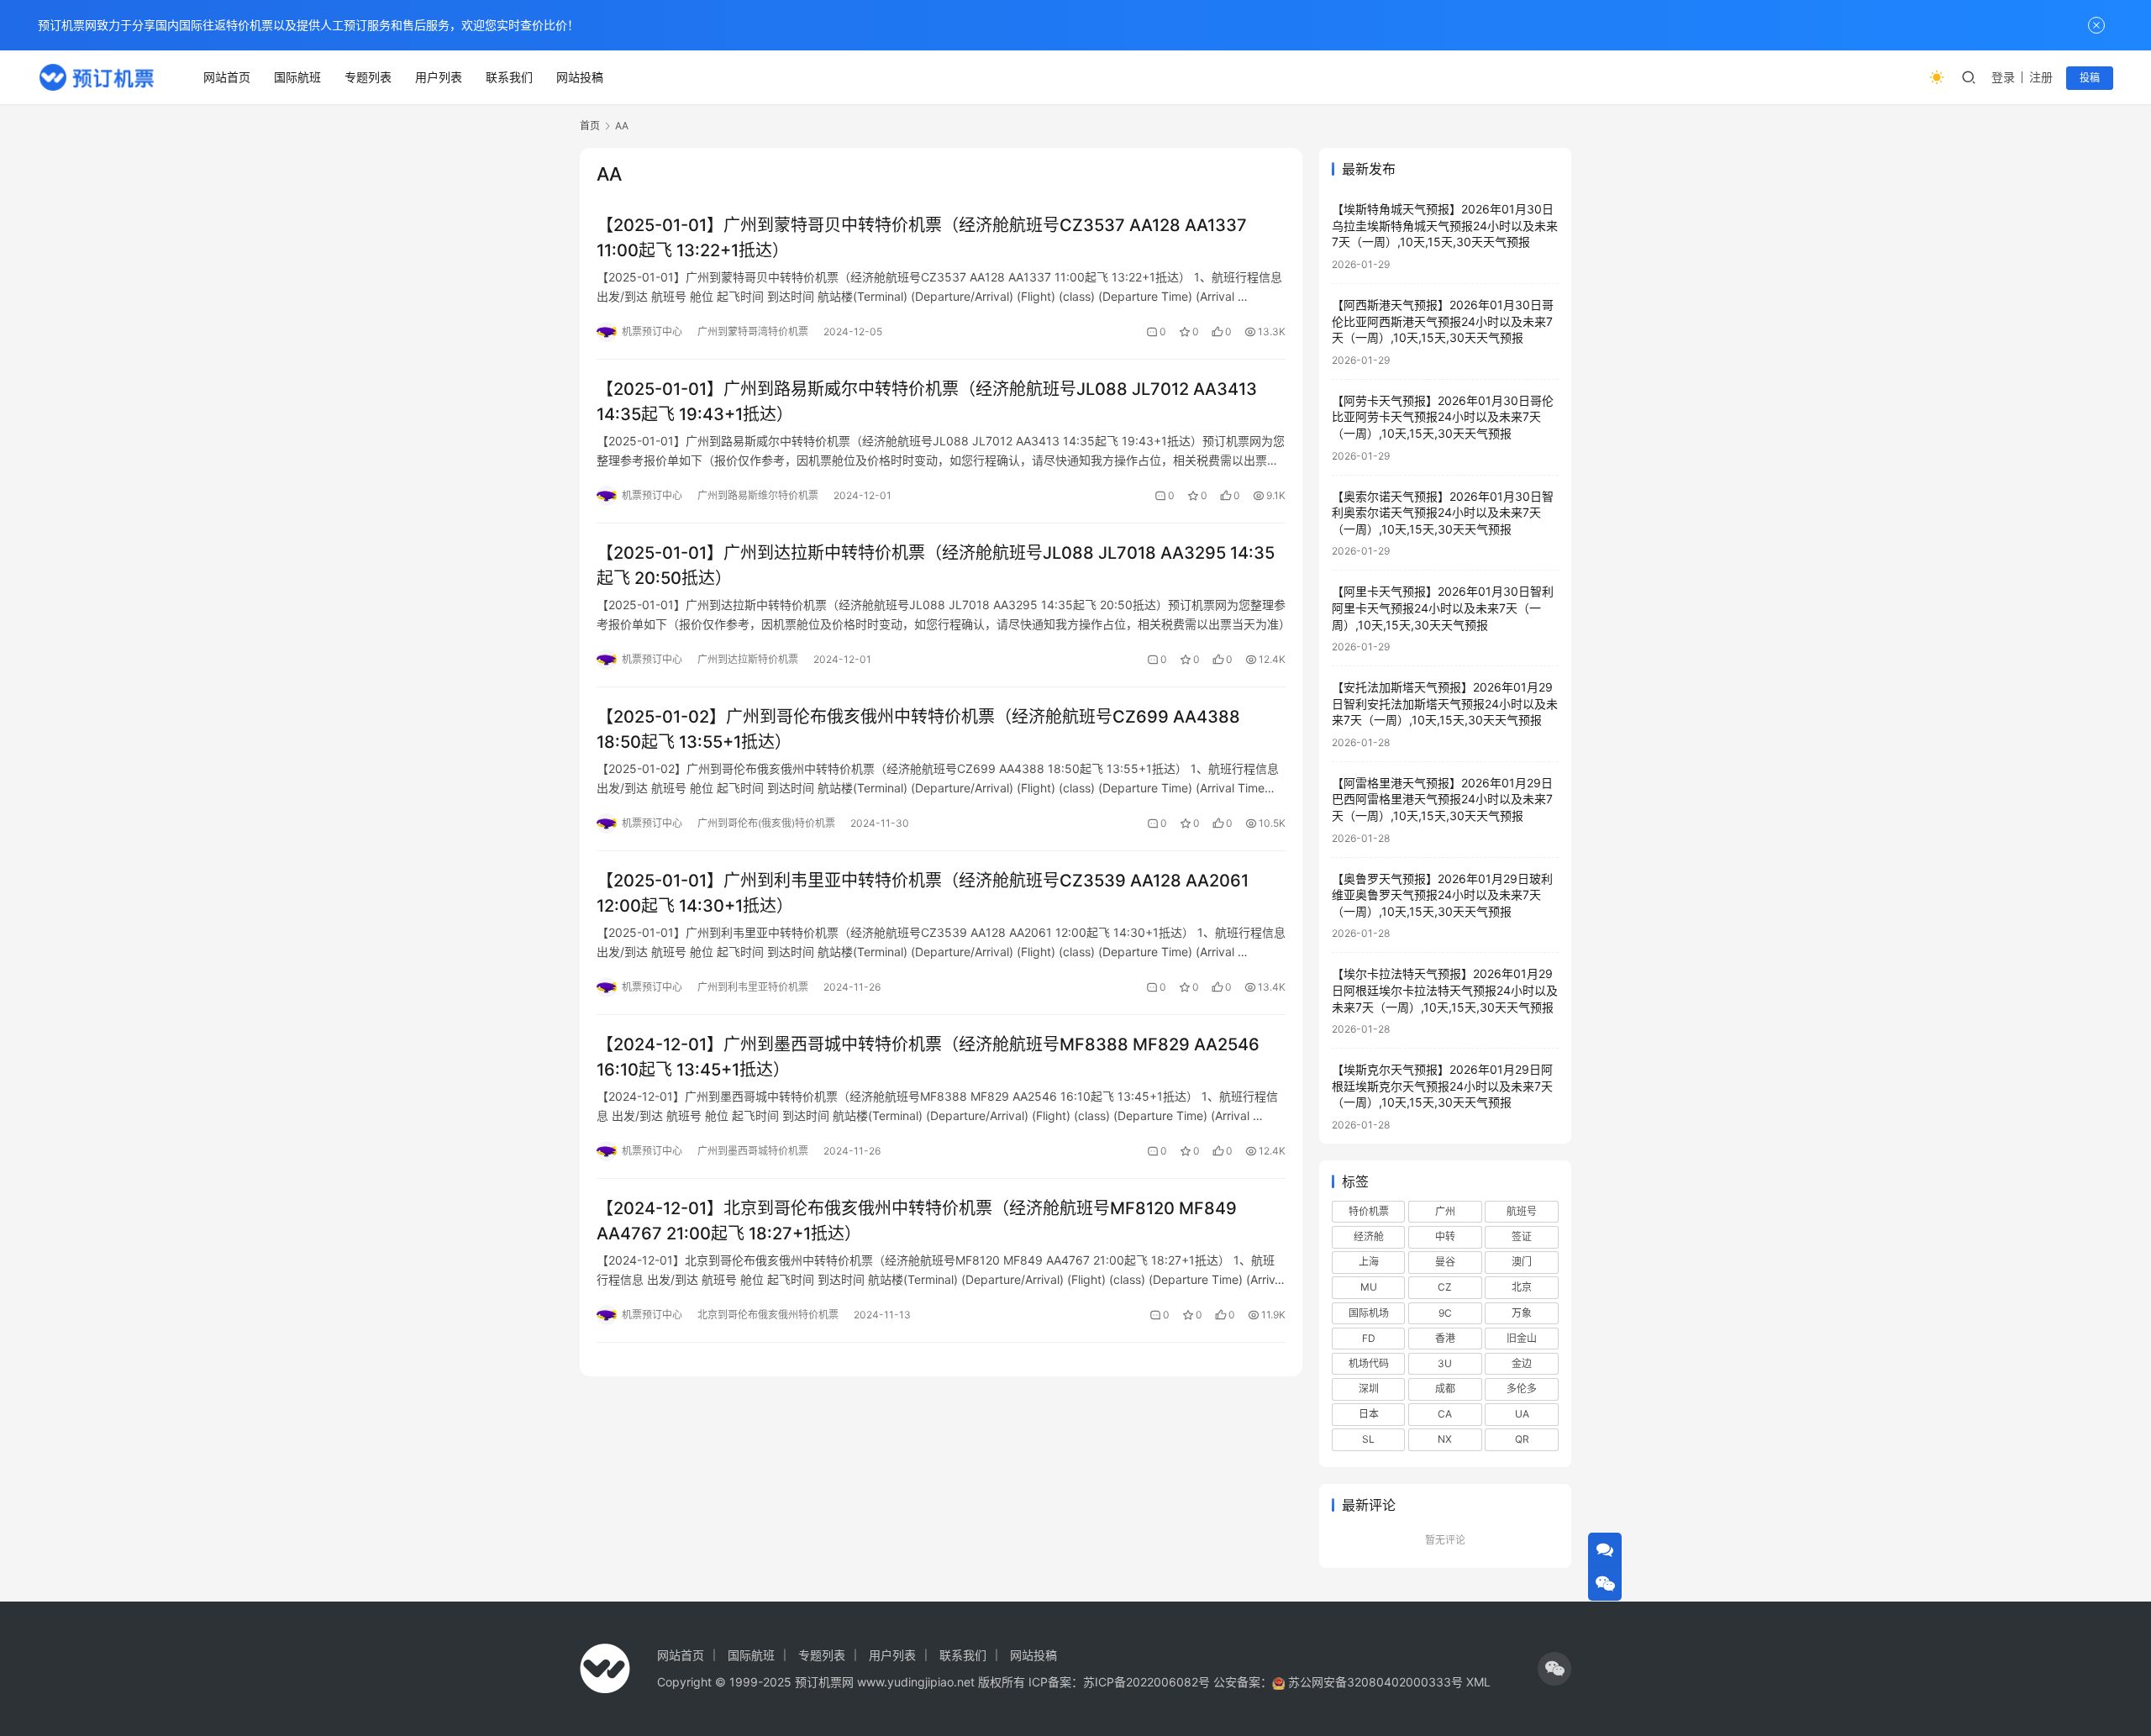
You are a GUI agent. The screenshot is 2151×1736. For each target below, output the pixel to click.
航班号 (1522, 1211)
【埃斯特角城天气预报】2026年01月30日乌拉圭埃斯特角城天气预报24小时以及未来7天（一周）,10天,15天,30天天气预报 (1445, 225)
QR (1522, 1439)
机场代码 (1369, 1363)
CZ (1445, 1287)
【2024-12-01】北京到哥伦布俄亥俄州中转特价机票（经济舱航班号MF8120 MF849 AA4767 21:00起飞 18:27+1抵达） (917, 1220)
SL (1368, 1439)
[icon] (1554, 1669)
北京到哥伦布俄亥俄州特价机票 (768, 1315)
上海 (1369, 1262)
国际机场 (1369, 1313)
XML (1478, 1682)
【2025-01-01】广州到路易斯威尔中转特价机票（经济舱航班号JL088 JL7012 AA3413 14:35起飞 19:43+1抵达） (927, 401)
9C (1445, 1313)
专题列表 (368, 77)
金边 (1522, 1363)
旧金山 (1522, 1338)
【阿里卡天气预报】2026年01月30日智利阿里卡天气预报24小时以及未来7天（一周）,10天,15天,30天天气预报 (1443, 608)
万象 (1522, 1313)
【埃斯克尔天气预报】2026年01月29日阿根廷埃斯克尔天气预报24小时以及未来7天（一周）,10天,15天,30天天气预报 (1442, 1086)
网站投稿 (580, 77)
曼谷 (1445, 1262)
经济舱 (1369, 1236)
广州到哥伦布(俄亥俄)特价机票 (766, 823)
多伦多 (1522, 1389)
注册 (2041, 77)
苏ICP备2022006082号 (1146, 1682)
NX (1445, 1439)
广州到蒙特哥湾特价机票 (753, 331)
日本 (1369, 1414)
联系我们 (509, 77)
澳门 (1522, 1262)
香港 (1445, 1338)
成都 (1445, 1389)
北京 (1522, 1287)
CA (1445, 1414)
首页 (590, 126)
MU (1369, 1287)
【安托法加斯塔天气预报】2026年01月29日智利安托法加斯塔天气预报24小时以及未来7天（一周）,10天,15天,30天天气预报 (1445, 703)
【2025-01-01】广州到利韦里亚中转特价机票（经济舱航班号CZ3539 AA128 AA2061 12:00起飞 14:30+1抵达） (923, 893)
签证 (1522, 1236)
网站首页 (227, 77)
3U (1445, 1363)
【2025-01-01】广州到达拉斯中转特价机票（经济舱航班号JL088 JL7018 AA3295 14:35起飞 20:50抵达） (936, 565)
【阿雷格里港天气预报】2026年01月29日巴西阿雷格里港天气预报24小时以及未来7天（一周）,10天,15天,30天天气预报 (1442, 799)
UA (1522, 1414)
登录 (2003, 77)
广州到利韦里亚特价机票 (753, 987)
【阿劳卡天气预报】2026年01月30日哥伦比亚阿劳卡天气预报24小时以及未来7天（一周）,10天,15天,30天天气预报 (1443, 417)
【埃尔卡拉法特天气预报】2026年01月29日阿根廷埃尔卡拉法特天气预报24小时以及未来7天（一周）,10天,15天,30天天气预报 (1445, 990)
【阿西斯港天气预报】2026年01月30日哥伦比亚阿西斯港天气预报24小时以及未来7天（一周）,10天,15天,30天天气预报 (1443, 321)
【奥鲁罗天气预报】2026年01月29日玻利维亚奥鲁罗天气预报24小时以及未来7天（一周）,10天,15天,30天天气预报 (1442, 895)
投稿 (2090, 78)
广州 (1445, 1211)
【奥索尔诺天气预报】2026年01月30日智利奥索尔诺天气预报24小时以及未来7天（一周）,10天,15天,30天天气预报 (1443, 513)
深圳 (1369, 1389)
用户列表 (439, 77)
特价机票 (1369, 1211)
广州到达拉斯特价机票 (748, 659)
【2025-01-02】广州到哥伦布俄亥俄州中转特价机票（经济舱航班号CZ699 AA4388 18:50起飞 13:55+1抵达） (918, 729)
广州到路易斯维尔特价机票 (758, 495)
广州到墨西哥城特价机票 (753, 1151)
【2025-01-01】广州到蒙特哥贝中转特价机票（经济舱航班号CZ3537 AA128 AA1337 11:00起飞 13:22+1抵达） (922, 237)
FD (1369, 1338)
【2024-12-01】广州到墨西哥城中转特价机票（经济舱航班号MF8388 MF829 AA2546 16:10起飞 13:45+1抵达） (928, 1057)
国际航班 (297, 77)
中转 (1445, 1236)
